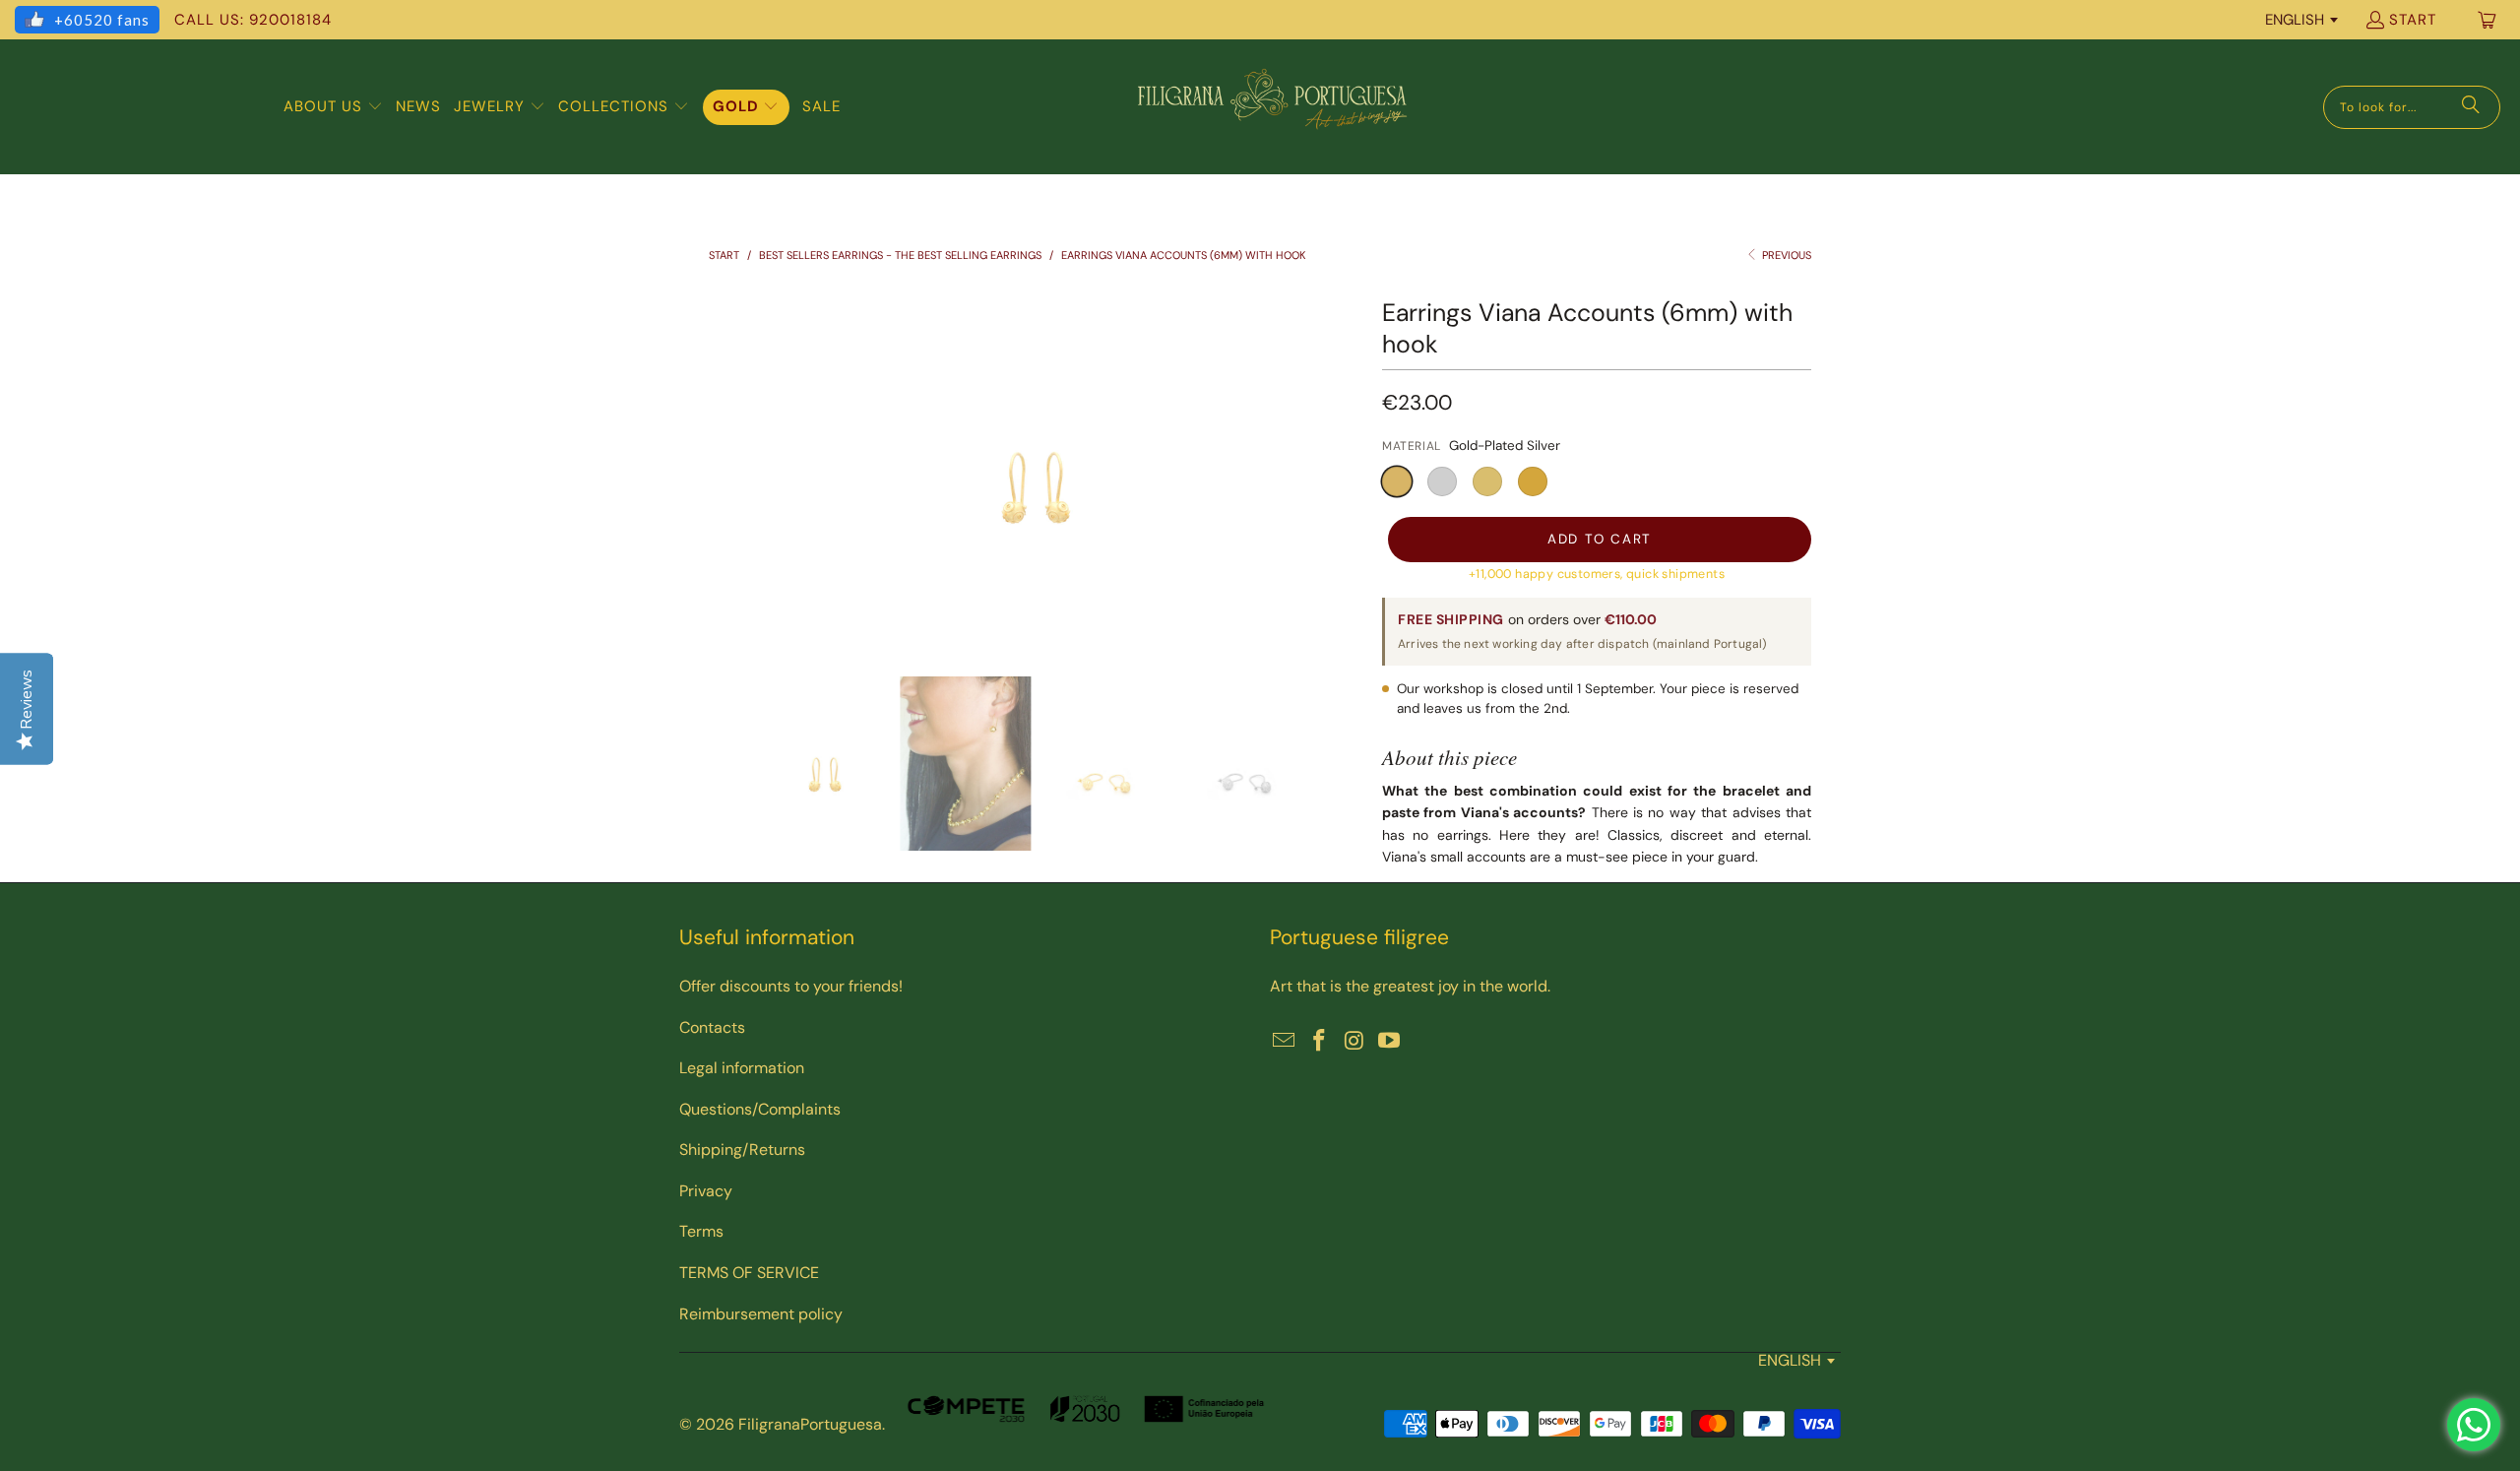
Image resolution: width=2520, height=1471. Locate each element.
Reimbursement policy (761, 1314)
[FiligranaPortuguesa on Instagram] (1354, 1042)
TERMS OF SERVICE (749, 1273)
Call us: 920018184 (253, 20)
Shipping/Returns (742, 1150)
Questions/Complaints (760, 1109)
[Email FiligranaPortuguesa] (1285, 1042)
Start (2413, 20)
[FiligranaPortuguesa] (1272, 107)
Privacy (706, 1191)
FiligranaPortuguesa (810, 1424)
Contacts (712, 1027)
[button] (333, 107)
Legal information (742, 1068)
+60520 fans (102, 20)
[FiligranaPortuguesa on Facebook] (1320, 1042)
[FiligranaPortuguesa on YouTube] (1390, 1042)
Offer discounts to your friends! (791, 986)
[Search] (2471, 107)
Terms (701, 1231)
